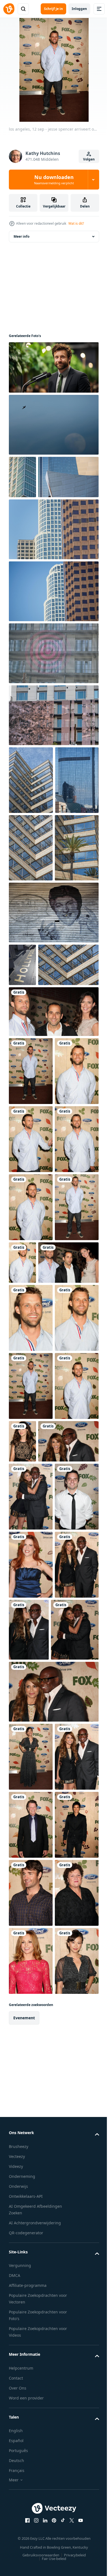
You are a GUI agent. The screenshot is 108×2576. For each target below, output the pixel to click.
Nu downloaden (54, 180)
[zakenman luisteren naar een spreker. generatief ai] (53, 367)
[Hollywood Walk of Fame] (53, 1090)
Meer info (21, 236)
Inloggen (79, 9)
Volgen (89, 159)
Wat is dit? (76, 223)
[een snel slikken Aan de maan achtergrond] (53, 425)
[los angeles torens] (22, 477)
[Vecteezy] (9, 9)
